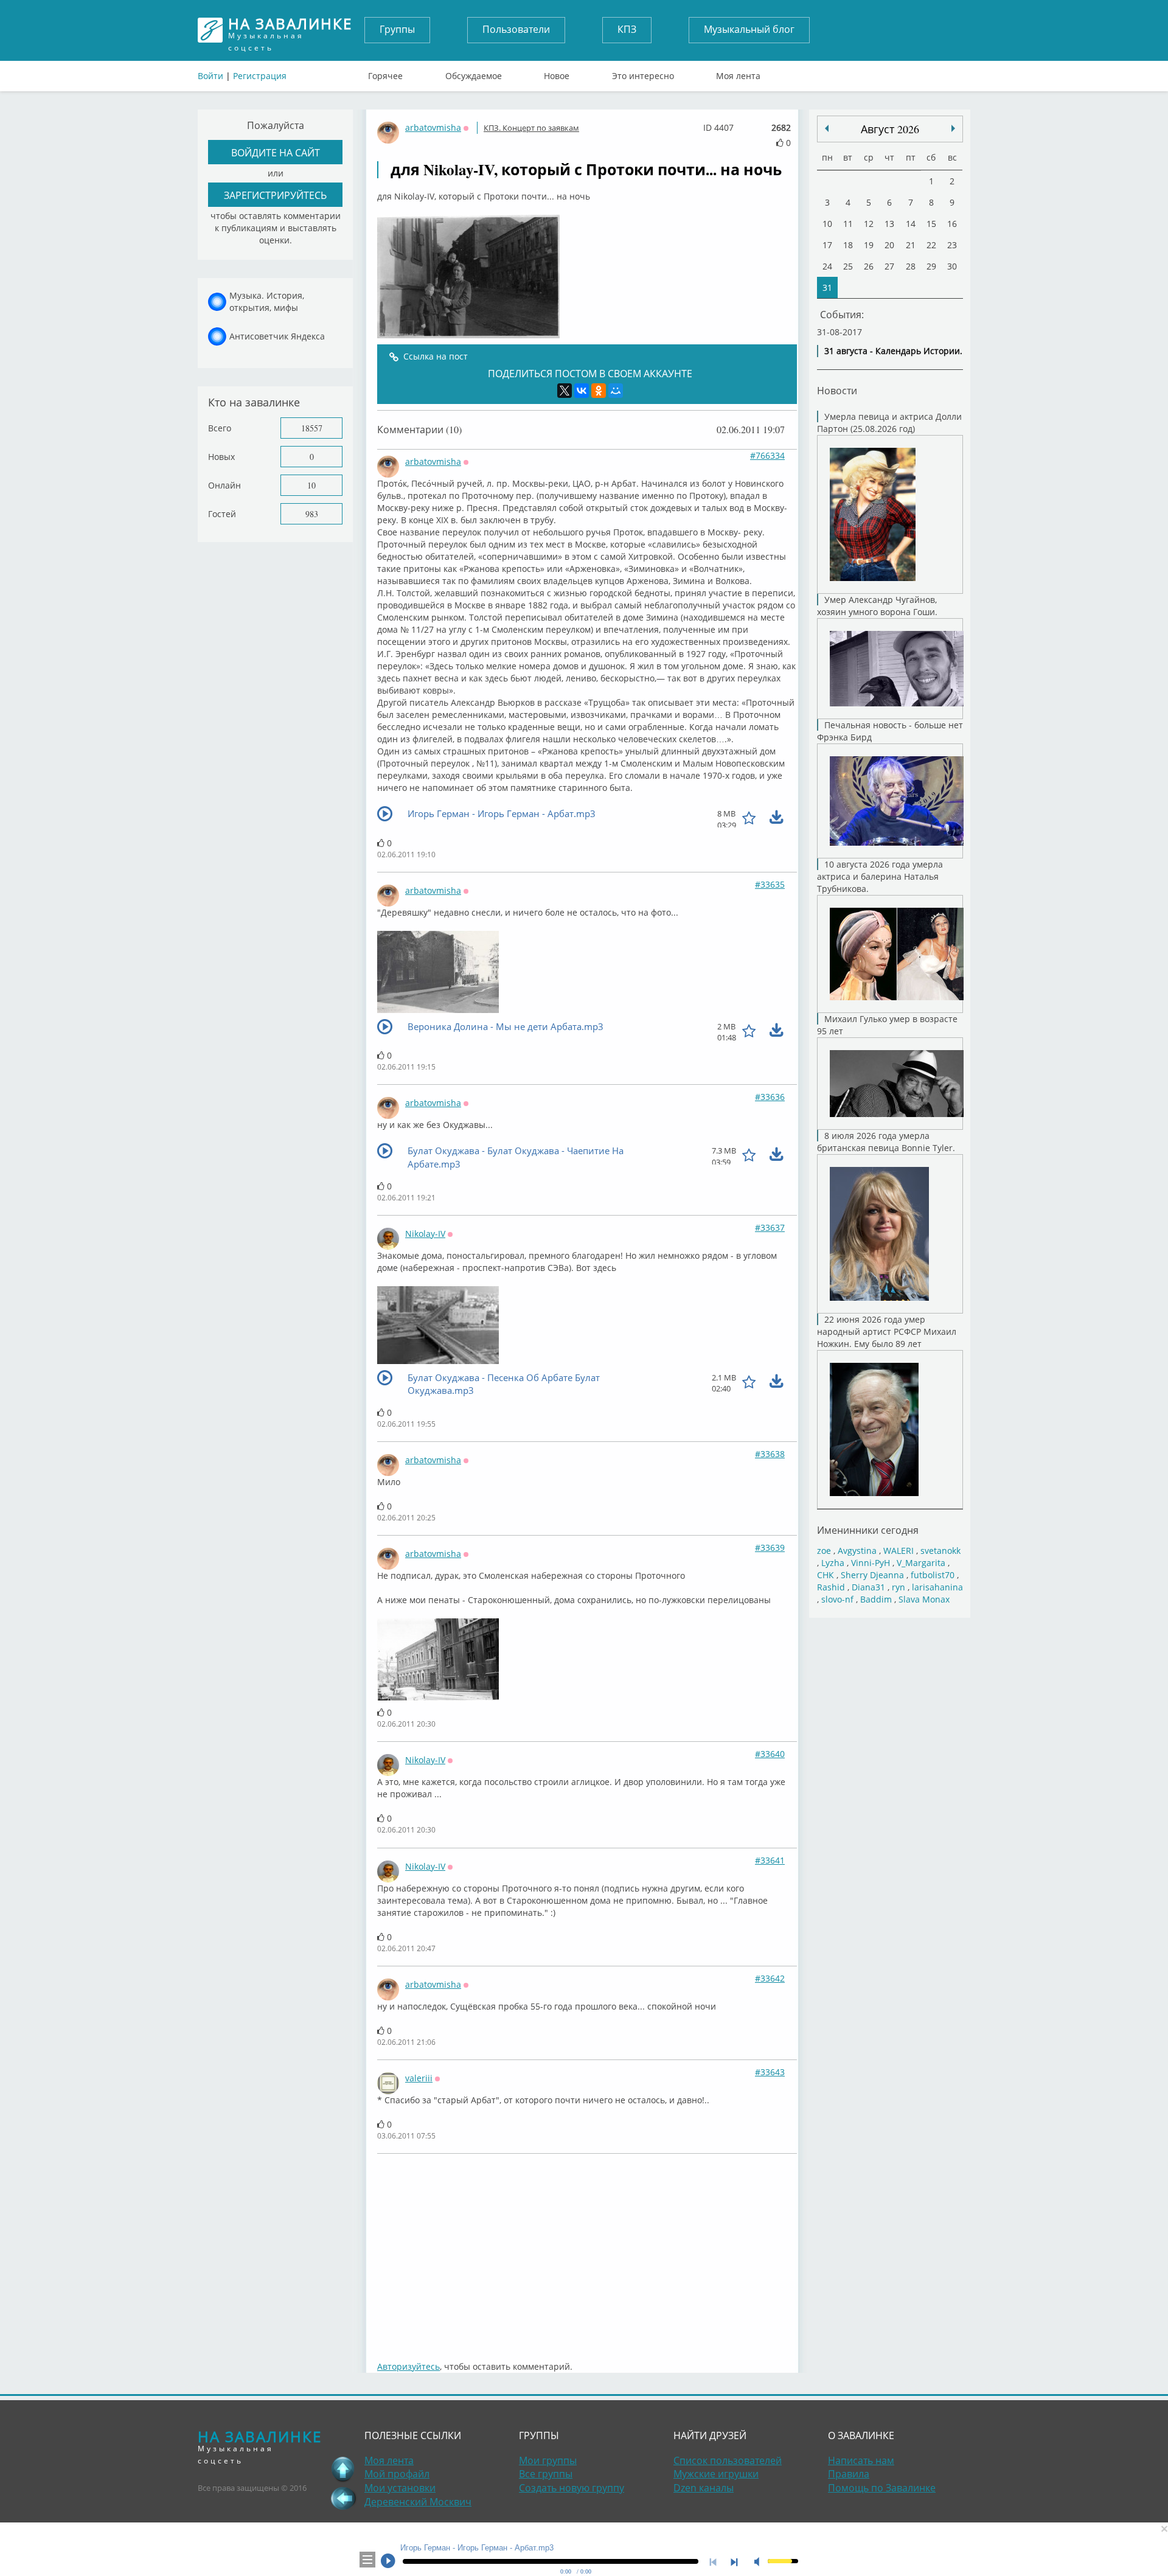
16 (952, 224)
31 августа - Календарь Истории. (893, 351)
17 (827, 245)
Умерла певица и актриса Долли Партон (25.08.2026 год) (889, 423)
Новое (557, 73)
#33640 (770, 1754)
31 (827, 287)
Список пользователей (728, 2460)
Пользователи (516, 29)
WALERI (899, 1551)
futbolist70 (933, 1575)
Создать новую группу (572, 2488)
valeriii (419, 2078)
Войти (210, 76)
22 (931, 245)
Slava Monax (924, 1599)
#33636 (770, 1097)
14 (911, 224)
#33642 (770, 1978)
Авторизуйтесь (408, 2366)
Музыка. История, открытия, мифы (267, 301)
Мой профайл (397, 2474)
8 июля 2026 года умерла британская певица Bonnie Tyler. (886, 1142)
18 (848, 245)
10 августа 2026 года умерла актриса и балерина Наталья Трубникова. (880, 876)
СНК (826, 1575)
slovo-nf (837, 1599)
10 (311, 485)
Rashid (831, 1587)
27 (889, 266)
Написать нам (861, 2460)
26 (869, 266)
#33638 (770, 1454)
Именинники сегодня (868, 1530)
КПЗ (627, 29)
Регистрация (260, 76)
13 (889, 224)
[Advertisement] (587, 2251)
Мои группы (548, 2460)
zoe (824, 1551)
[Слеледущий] (827, 128)
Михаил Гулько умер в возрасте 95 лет (887, 1025)
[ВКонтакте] (582, 391)
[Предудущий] (953, 128)
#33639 (770, 1547)
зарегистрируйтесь (275, 195)
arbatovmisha (433, 127)
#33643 (770, 2072)
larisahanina (937, 1587)
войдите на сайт (276, 152)
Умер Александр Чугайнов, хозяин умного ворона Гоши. (877, 606)
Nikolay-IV (425, 1234)
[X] (565, 391)
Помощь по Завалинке (882, 2488)
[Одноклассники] (599, 391)
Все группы (546, 2474)
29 (931, 266)
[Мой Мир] (616, 391)
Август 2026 (890, 129)
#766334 (767, 455)
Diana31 (868, 1587)
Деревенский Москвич (418, 2502)
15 (931, 224)
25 (848, 266)
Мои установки (400, 2488)
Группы (397, 29)
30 (952, 266)
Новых (221, 457)
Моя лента (738, 73)
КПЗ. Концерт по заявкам (531, 128)
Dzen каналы (704, 2488)
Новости (837, 390)
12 (869, 224)
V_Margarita (921, 1563)
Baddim (876, 1599)
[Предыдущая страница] (343, 2498)
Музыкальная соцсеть (290, 30)
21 (911, 245)
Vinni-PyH (871, 1563)
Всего (220, 428)
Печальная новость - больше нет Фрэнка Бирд (890, 731)
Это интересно (643, 73)
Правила (849, 2474)
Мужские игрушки (716, 2474)
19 (869, 245)
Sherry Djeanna (872, 1575)
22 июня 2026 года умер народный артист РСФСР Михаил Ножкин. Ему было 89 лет (887, 1332)
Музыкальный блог (749, 29)
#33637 (770, 1227)
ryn (899, 1587)
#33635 (770, 884)
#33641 (770, 1860)
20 (889, 245)
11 (848, 224)
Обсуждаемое (474, 73)
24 (827, 266)
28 (911, 266)
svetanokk (940, 1551)
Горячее (385, 73)
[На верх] (343, 2469)
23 (952, 245)
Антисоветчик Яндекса (277, 336)
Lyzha (833, 1563)
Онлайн (224, 485)
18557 (312, 428)
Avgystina (857, 1551)
